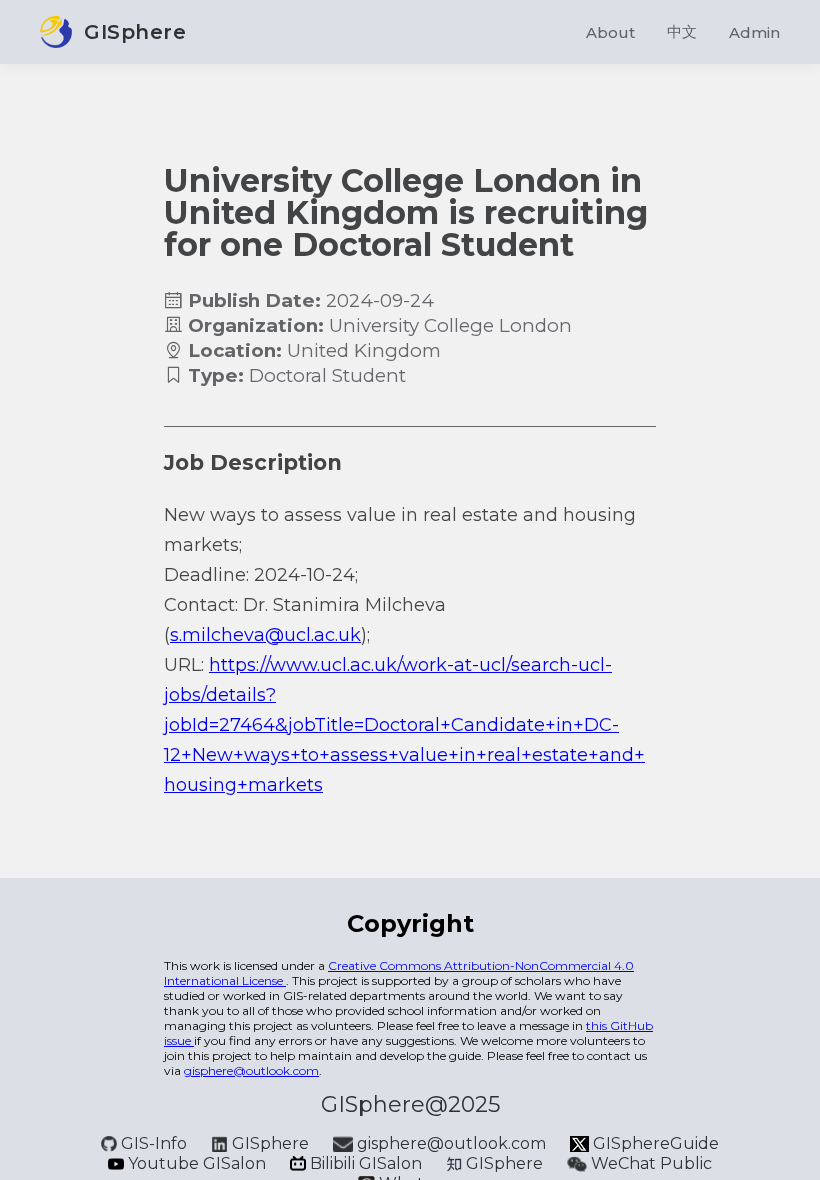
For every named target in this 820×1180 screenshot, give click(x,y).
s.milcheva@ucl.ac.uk (265, 635)
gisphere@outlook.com (251, 1070)
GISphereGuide (654, 1143)
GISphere (270, 1143)
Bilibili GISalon (366, 1163)
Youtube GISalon (197, 1163)
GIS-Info (154, 1143)
